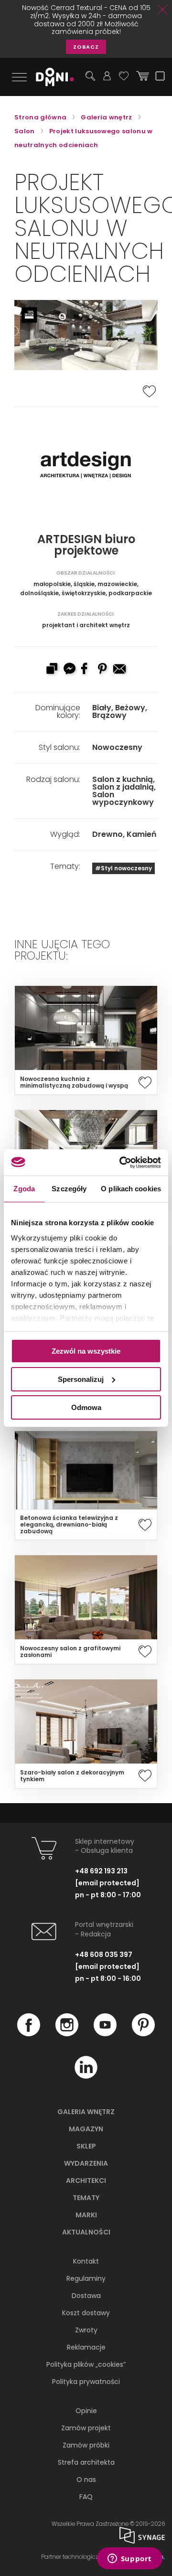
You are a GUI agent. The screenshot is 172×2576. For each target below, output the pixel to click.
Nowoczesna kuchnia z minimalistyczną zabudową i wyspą (74, 1082)
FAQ (86, 2497)
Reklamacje (86, 2347)
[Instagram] (67, 2034)
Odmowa (86, 1407)
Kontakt (86, 2261)
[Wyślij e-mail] (120, 670)
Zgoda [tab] (24, 1189)
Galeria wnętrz (86, 2112)
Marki (86, 2215)
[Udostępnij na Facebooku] (86, 670)
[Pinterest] (143, 2034)
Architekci (86, 2181)
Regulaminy (86, 2278)
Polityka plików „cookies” (86, 2364)
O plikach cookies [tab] (131, 1189)
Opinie (86, 2411)
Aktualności (86, 2232)
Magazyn (86, 2129)
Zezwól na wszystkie (86, 1351)
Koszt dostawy (86, 2313)
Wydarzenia (86, 2163)
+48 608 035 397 (104, 1955)
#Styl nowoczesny (124, 868)
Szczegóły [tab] (69, 1189)
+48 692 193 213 (101, 1871)
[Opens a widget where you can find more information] (129, 2559)
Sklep (86, 2146)
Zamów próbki (86, 2445)
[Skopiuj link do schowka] (52, 670)
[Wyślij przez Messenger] (69, 670)
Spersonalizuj (81, 1379)
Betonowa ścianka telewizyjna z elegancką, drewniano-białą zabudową (69, 1525)
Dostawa (86, 2296)
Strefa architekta (86, 2462)
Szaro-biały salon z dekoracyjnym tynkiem (72, 1776)
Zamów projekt (86, 2428)
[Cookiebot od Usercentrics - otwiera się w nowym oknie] (121, 1162)
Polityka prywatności (86, 2382)
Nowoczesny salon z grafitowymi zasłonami (70, 1652)
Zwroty (86, 2330)
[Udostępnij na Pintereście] (103, 670)
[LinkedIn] (86, 2076)
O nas (86, 2480)
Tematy (86, 2198)
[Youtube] (105, 2034)
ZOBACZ (86, 47)
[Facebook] (29, 2034)
